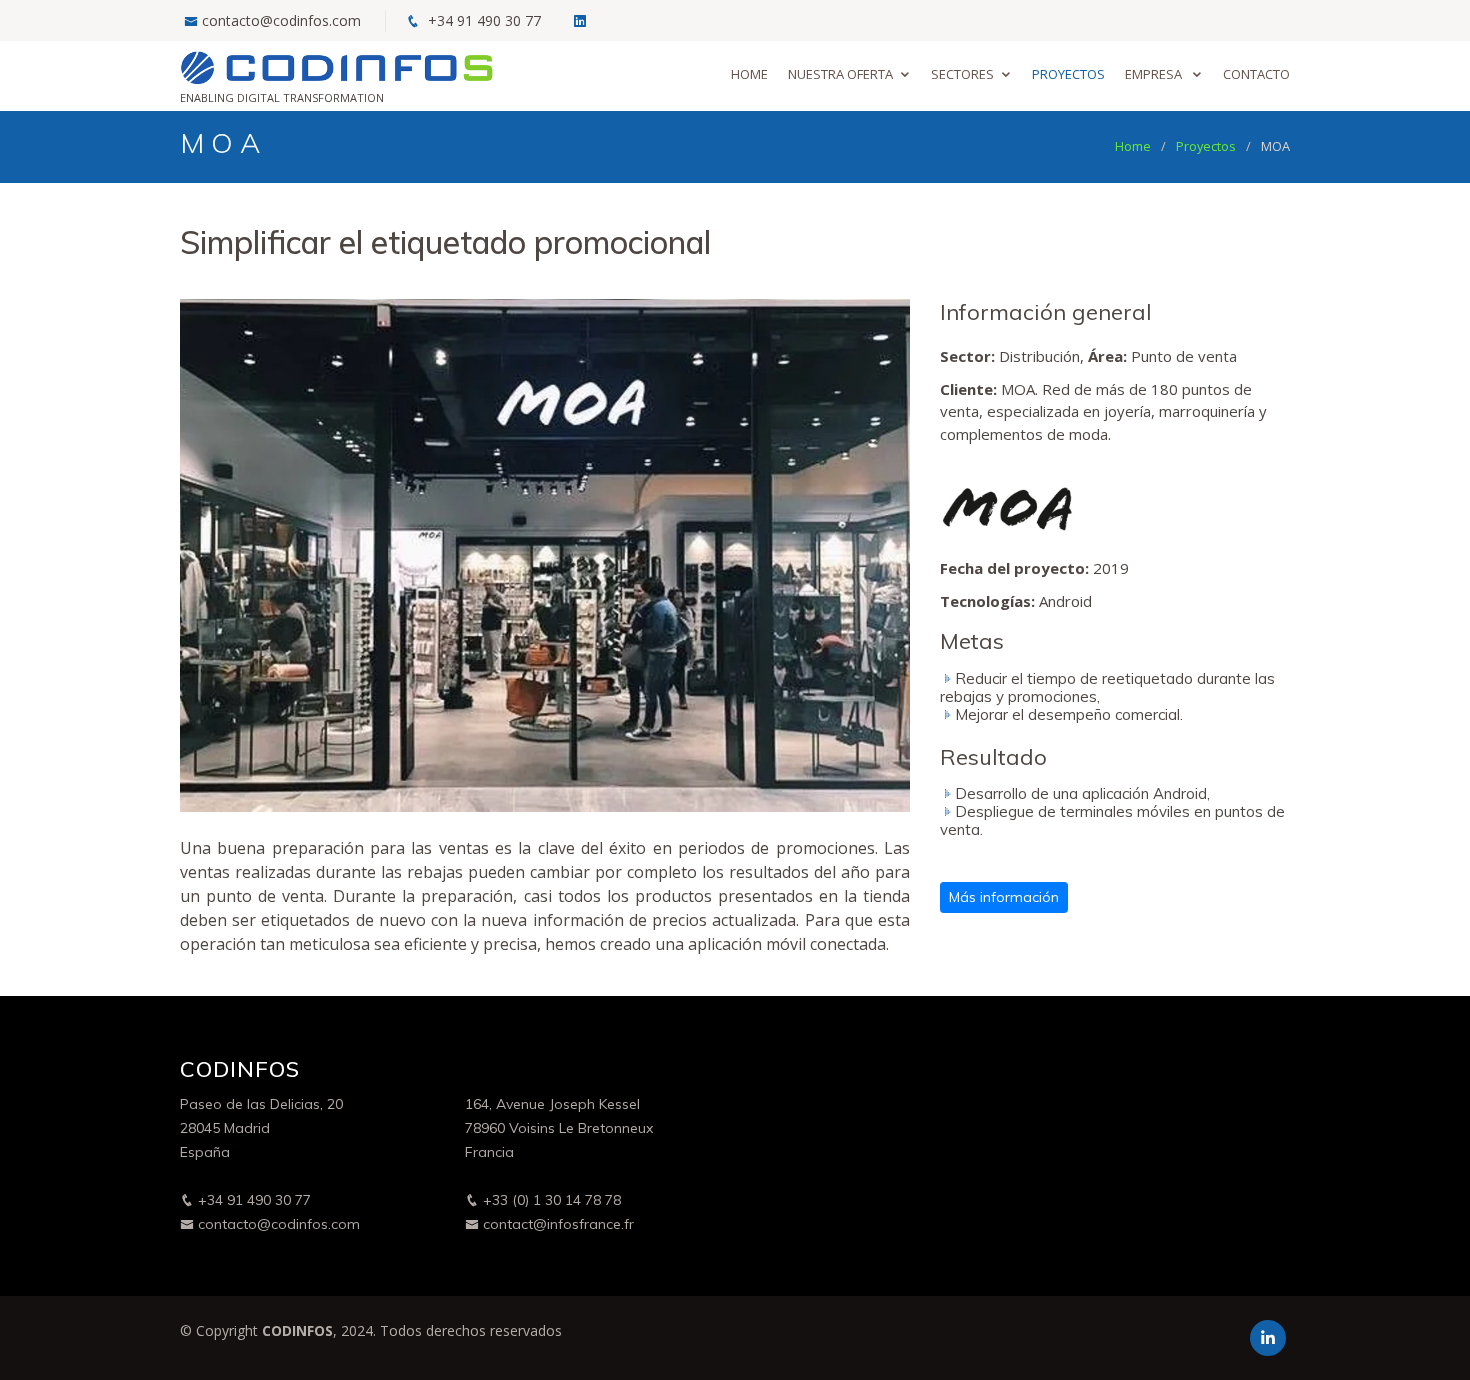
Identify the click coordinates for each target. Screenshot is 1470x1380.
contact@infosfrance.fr (556, 1224)
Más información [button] (1004, 897)
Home (749, 74)
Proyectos (1068, 74)
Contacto (1256, 74)
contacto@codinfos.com (281, 20)
